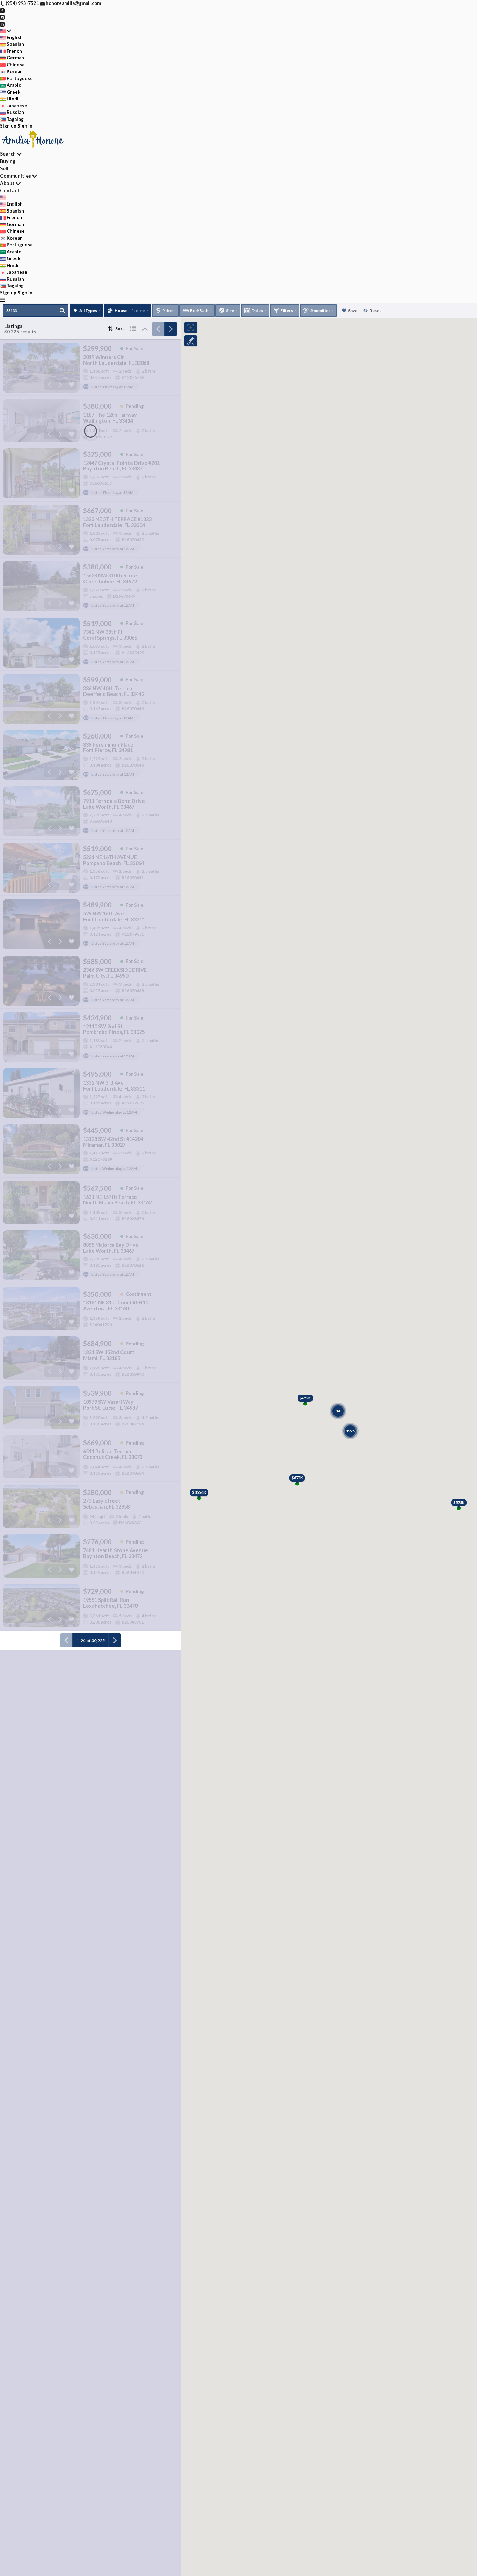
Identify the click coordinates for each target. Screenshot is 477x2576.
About (7, 183)
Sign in (25, 126)
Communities (16, 176)
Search (8, 154)
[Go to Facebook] (2, 10)
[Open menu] (2, 300)
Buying (8, 161)
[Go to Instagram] (2, 17)
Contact (10, 190)
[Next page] (170, 329)
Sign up (8, 126)
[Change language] (6, 31)
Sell (4, 168)
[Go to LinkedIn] (2, 24)
